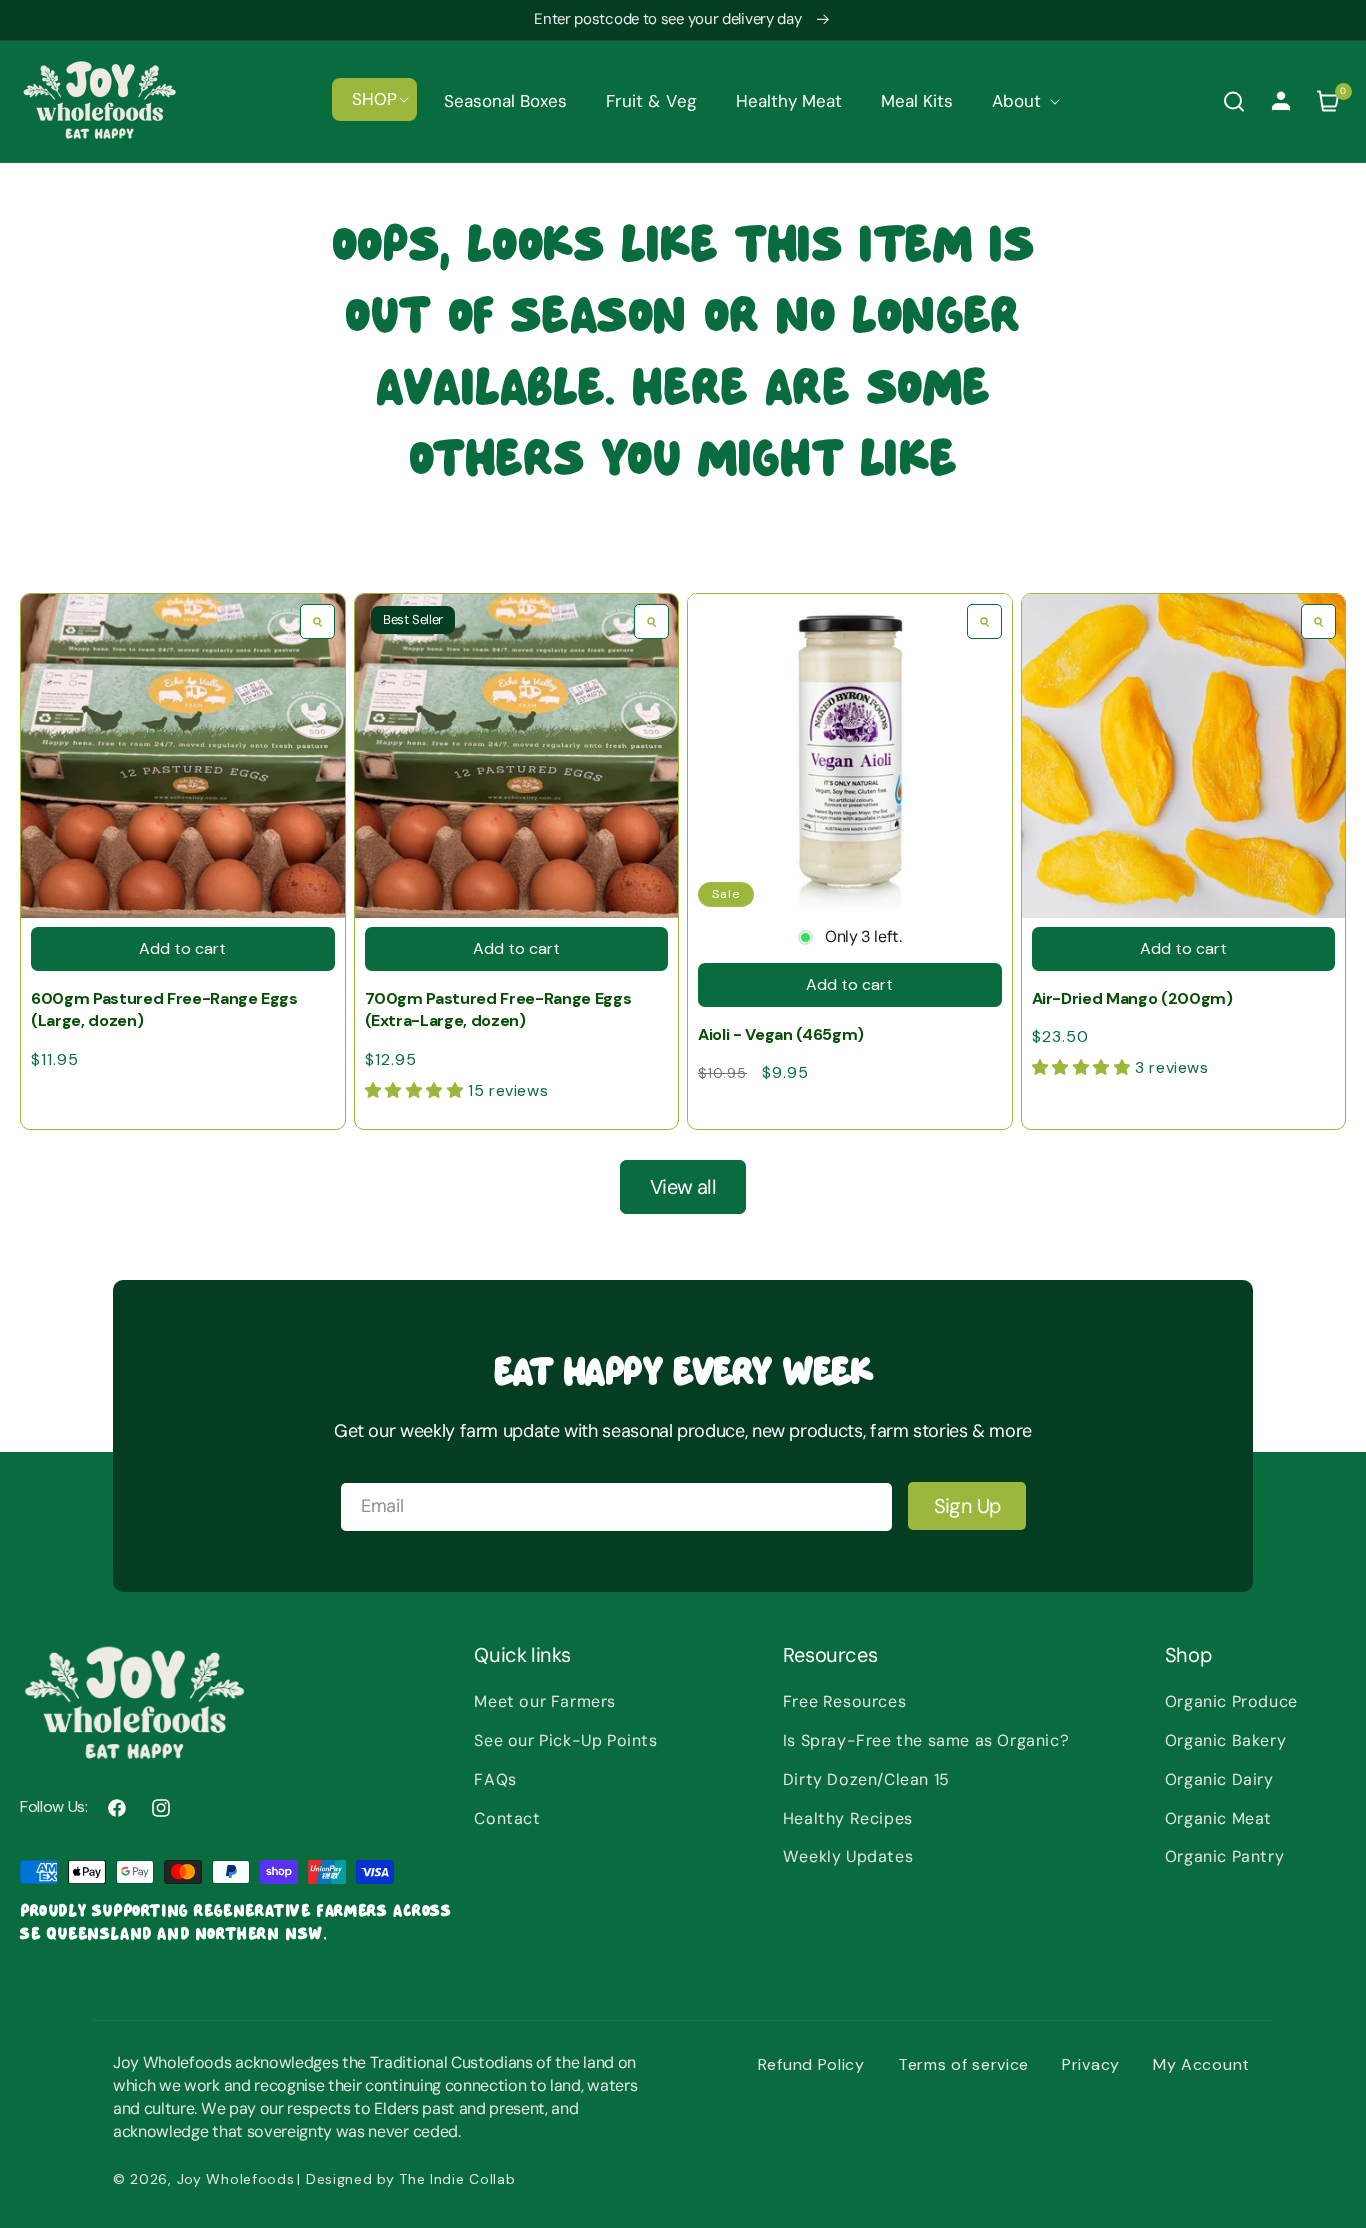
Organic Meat (1218, 1818)
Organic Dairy (1219, 1779)
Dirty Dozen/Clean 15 (866, 1779)
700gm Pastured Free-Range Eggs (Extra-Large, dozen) (498, 1009)
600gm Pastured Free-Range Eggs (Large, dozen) (164, 1009)
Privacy (1091, 2064)
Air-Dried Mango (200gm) (1132, 998)
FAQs (495, 1779)
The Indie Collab (457, 2179)
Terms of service (963, 2064)
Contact (507, 1818)
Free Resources (844, 1701)
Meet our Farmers (545, 1701)
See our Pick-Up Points (565, 1740)
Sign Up (967, 1506)
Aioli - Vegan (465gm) (781, 1034)
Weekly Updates (848, 1856)
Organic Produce (1231, 1701)
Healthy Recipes (848, 1818)
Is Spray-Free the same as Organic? (926, 1740)
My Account (1201, 2064)
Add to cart (182, 948)
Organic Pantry (1224, 1856)
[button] (374, 99)
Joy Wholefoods (236, 2179)
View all (683, 1187)
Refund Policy (811, 2064)
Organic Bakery (1225, 1740)
